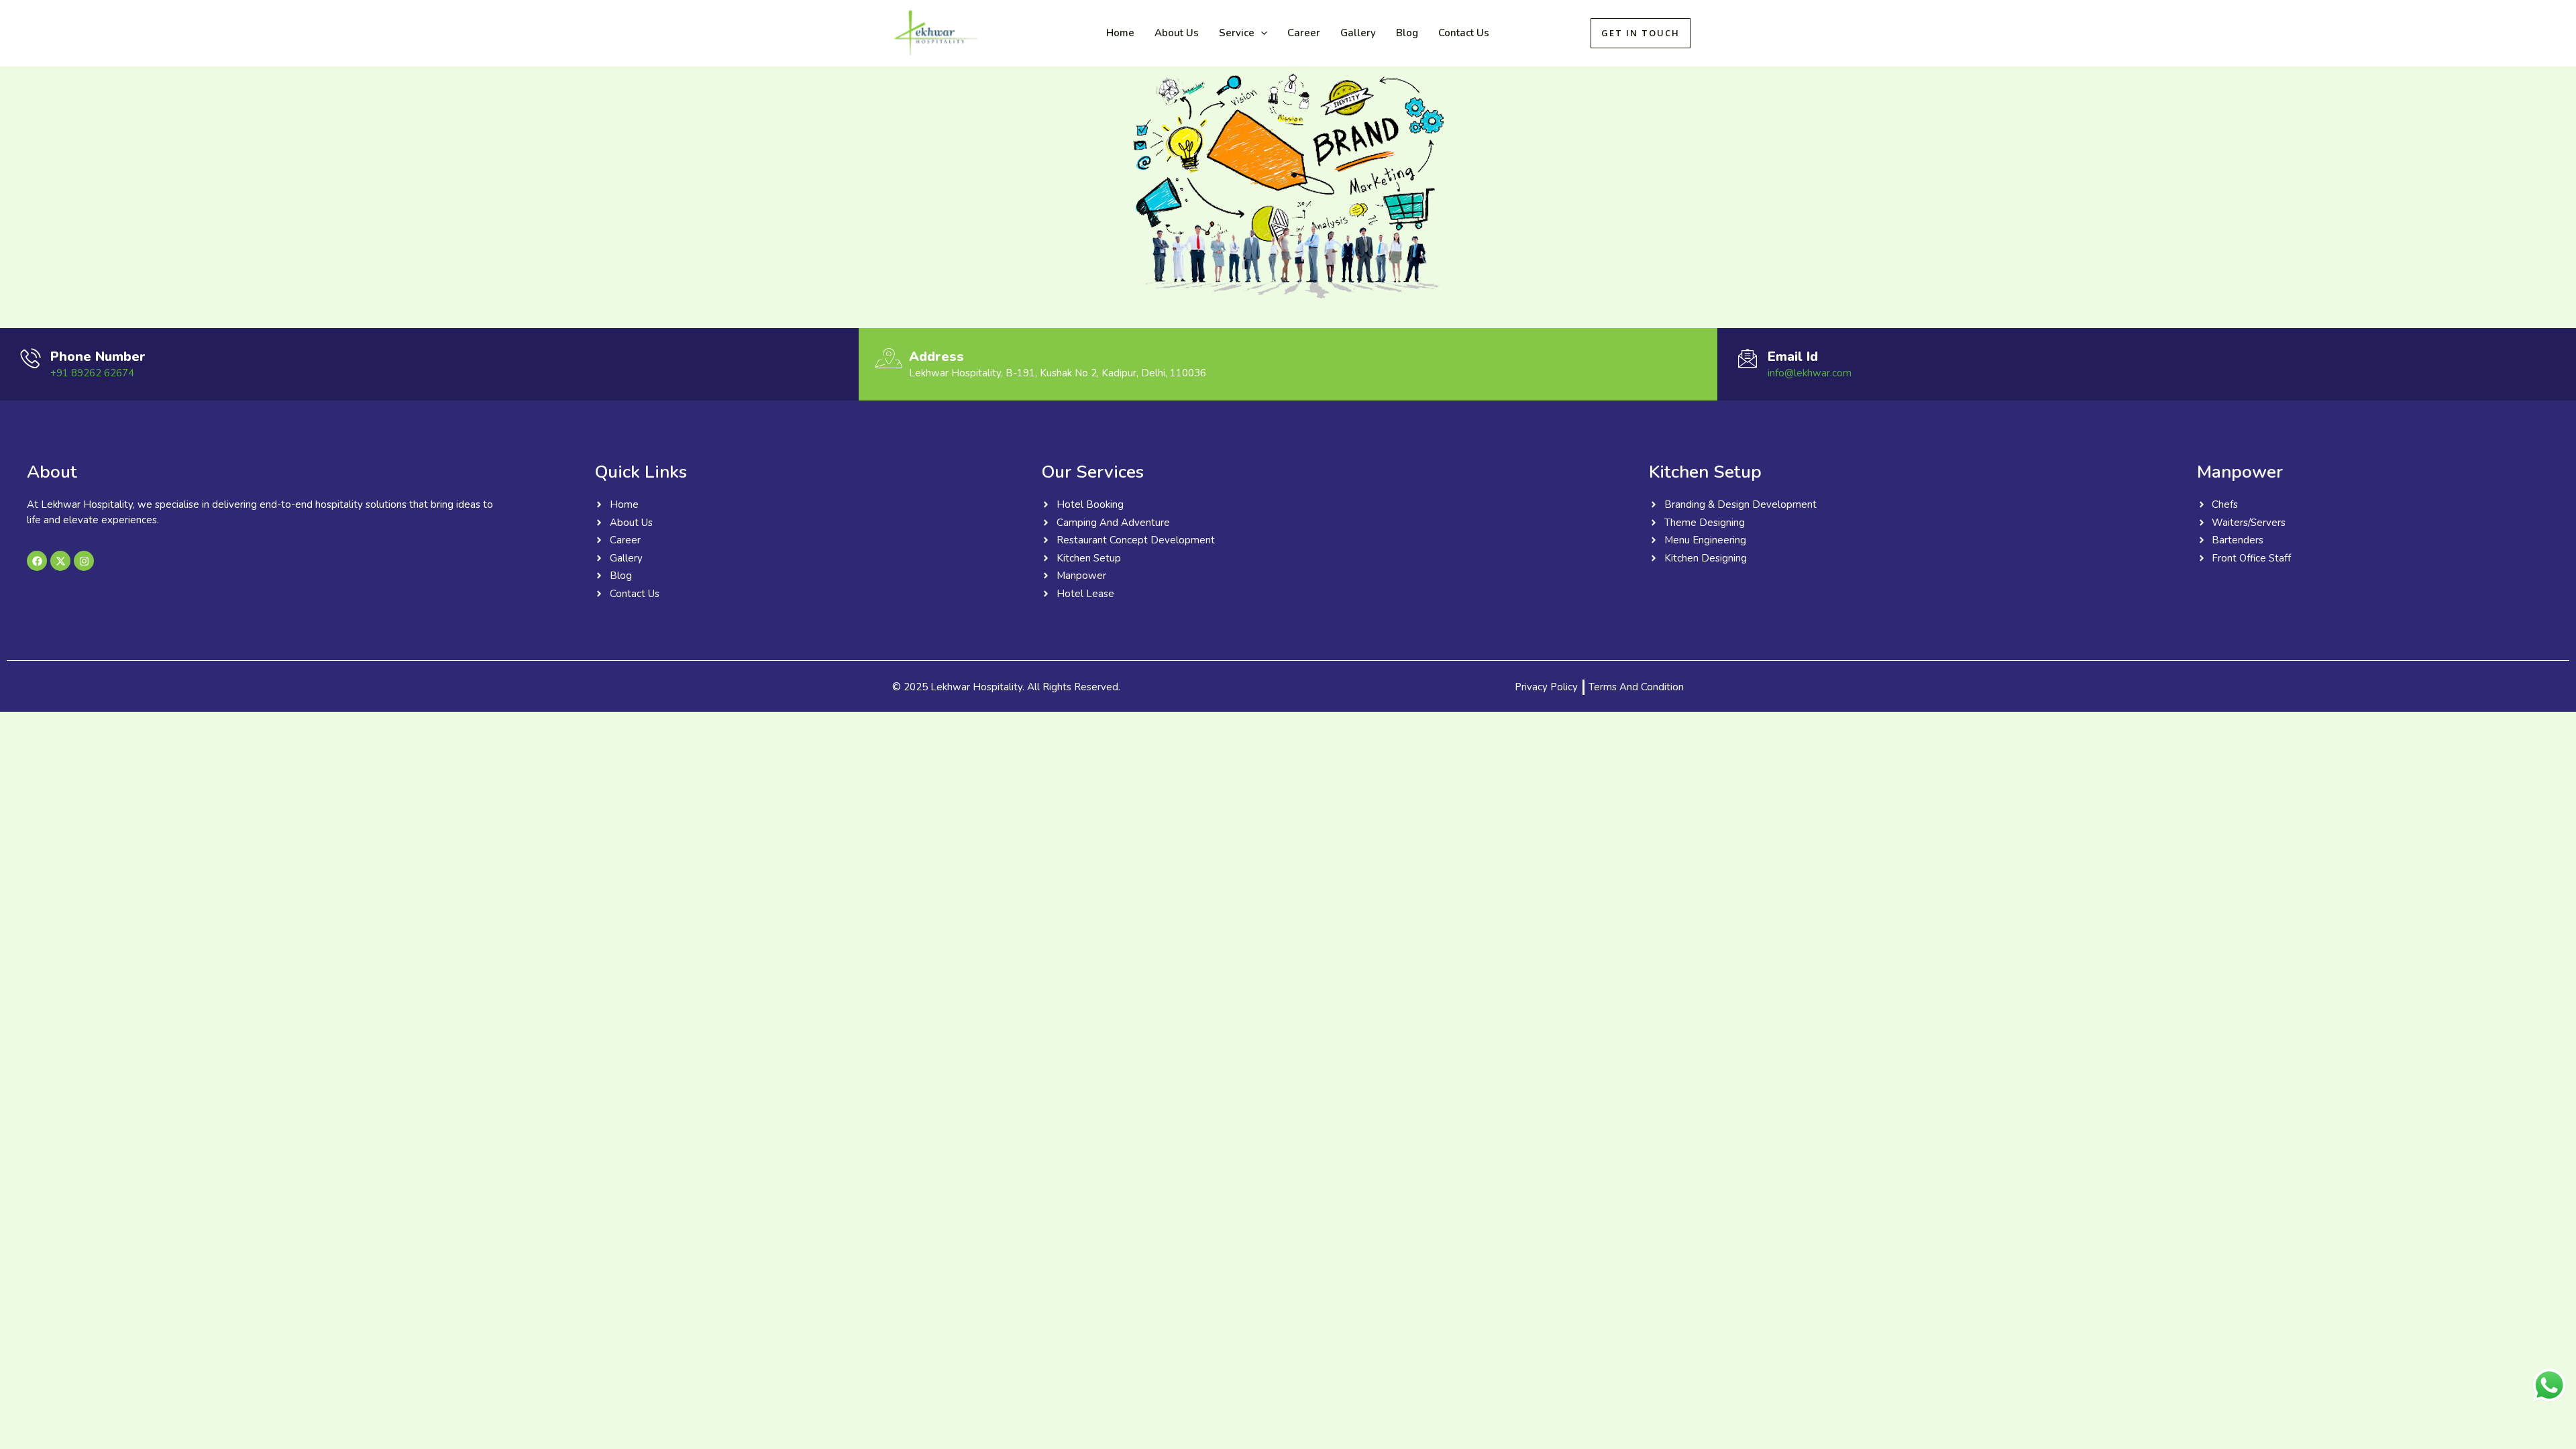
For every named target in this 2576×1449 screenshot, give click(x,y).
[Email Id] (1748, 358)
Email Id (1793, 357)
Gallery (1358, 33)
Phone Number (98, 357)
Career (1304, 33)
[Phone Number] (30, 358)
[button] (1261, 33)
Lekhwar (1028, 33)
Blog (1407, 33)
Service (1237, 33)
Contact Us (1464, 33)
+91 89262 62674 (92, 373)
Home (1120, 33)
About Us (1177, 33)
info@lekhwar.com (1810, 373)
